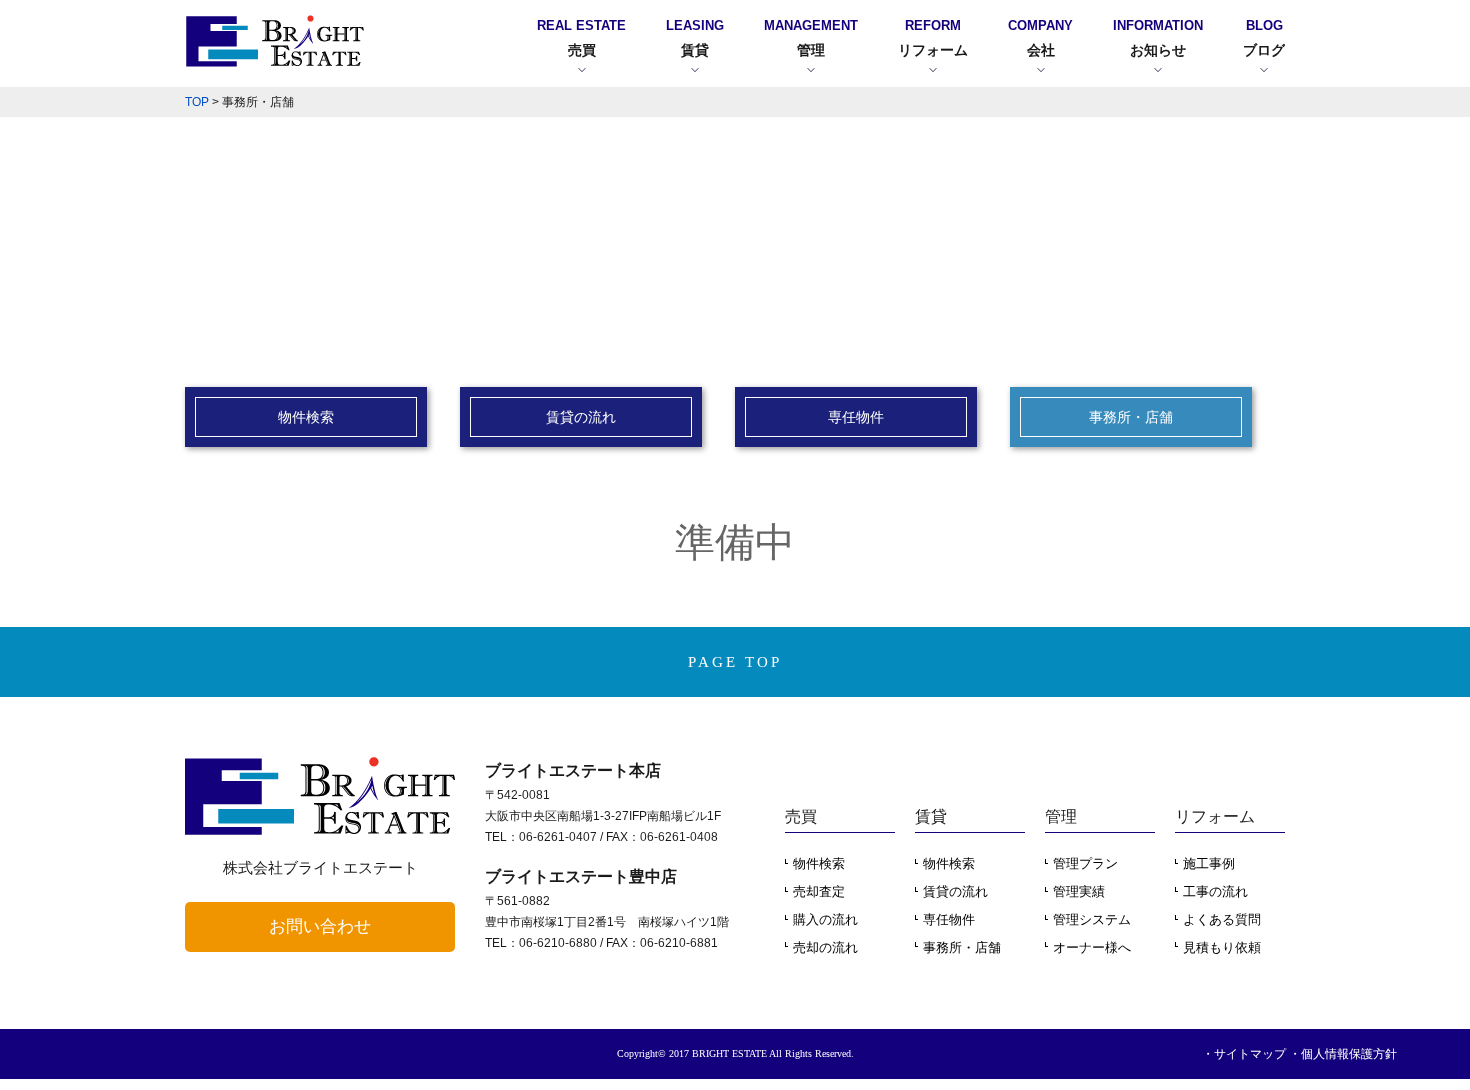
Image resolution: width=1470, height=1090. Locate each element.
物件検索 (819, 863)
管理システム (1092, 919)
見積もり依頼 (1222, 947)
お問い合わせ (320, 926)
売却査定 (819, 891)
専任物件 (949, 919)
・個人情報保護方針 (1343, 1054)
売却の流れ (825, 947)
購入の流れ (825, 919)
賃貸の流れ (955, 891)
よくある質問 (1222, 919)
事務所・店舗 (962, 947)
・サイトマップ (1244, 1054)
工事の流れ (1215, 891)
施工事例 (1209, 863)
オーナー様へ (1092, 947)
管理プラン (1085, 863)
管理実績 (1079, 891)
